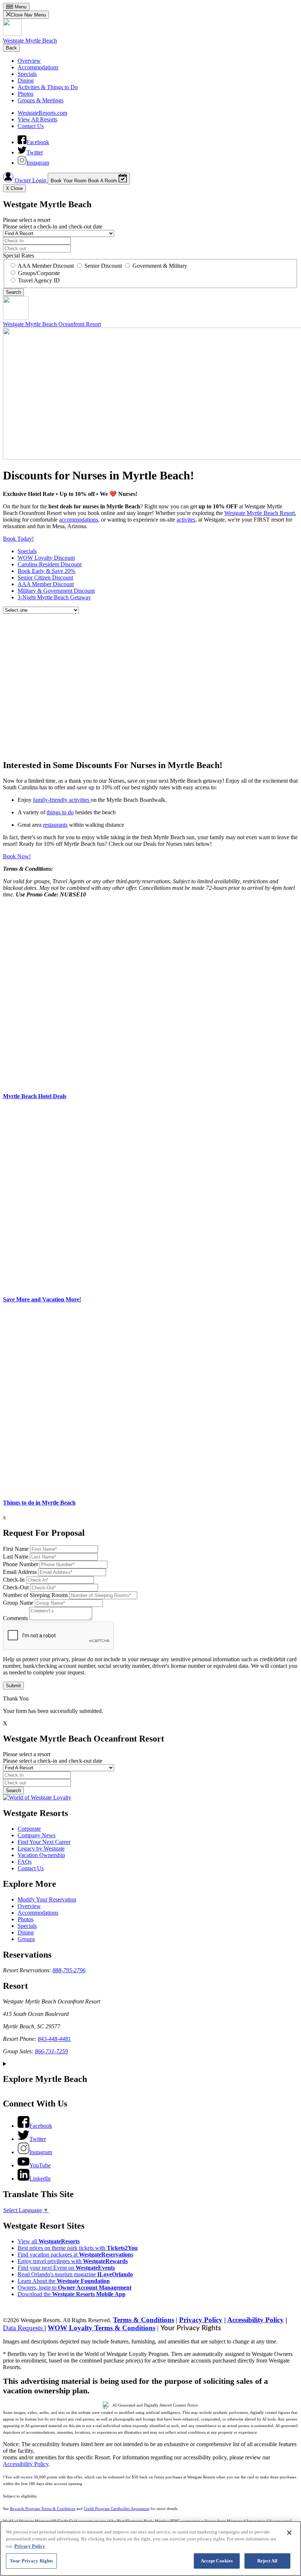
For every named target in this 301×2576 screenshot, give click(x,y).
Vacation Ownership (41, 1855)
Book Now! (17, 856)
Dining (26, 81)
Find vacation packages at (75, 2255)
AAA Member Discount (46, 584)
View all (49, 2241)
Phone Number (21, 1564)
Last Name (16, 1556)
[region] (150, 2548)
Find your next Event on (66, 2268)
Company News (37, 1835)
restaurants (55, 825)
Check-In (14, 1580)
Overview (29, 61)
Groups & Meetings (41, 100)
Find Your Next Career (44, 1842)
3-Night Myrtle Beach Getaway (54, 597)
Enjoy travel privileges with (73, 2261)
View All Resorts (37, 119)
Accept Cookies (217, 2561)
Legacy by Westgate (41, 1848)
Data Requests (24, 2328)
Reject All (267, 2561)
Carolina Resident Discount (50, 564)
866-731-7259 (51, 2051)
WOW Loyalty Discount (46, 558)
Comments (15, 1618)
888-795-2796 (69, 1970)
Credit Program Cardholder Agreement (117, 2509)
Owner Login (30, 180)
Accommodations (38, 67)
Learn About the (64, 2281)
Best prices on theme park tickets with (78, 2248)
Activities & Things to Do (48, 87)
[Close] (289, 2533)
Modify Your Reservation (47, 1899)
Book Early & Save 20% (46, 571)
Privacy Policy (201, 2320)
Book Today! (18, 539)
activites (186, 520)
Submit (13, 1686)
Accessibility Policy (255, 2320)
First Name (16, 1549)
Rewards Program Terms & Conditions (43, 2509)
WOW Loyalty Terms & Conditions (101, 2328)
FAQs (25, 1862)
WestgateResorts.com (42, 113)
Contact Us (31, 126)
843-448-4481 (54, 2039)
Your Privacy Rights (191, 2328)
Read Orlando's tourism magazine (75, 2274)
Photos (26, 94)
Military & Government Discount (56, 591)
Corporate (29, 1829)
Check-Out (16, 1587)
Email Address (20, 1572)
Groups (26, 1939)
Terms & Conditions (144, 2320)
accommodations (79, 520)
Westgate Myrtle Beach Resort (260, 513)
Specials (27, 74)
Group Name (18, 1603)
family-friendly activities (62, 800)
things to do (60, 812)
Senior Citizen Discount (45, 578)
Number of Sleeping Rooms (35, 1595)
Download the (72, 2294)
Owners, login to (75, 2288)
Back (11, 48)
